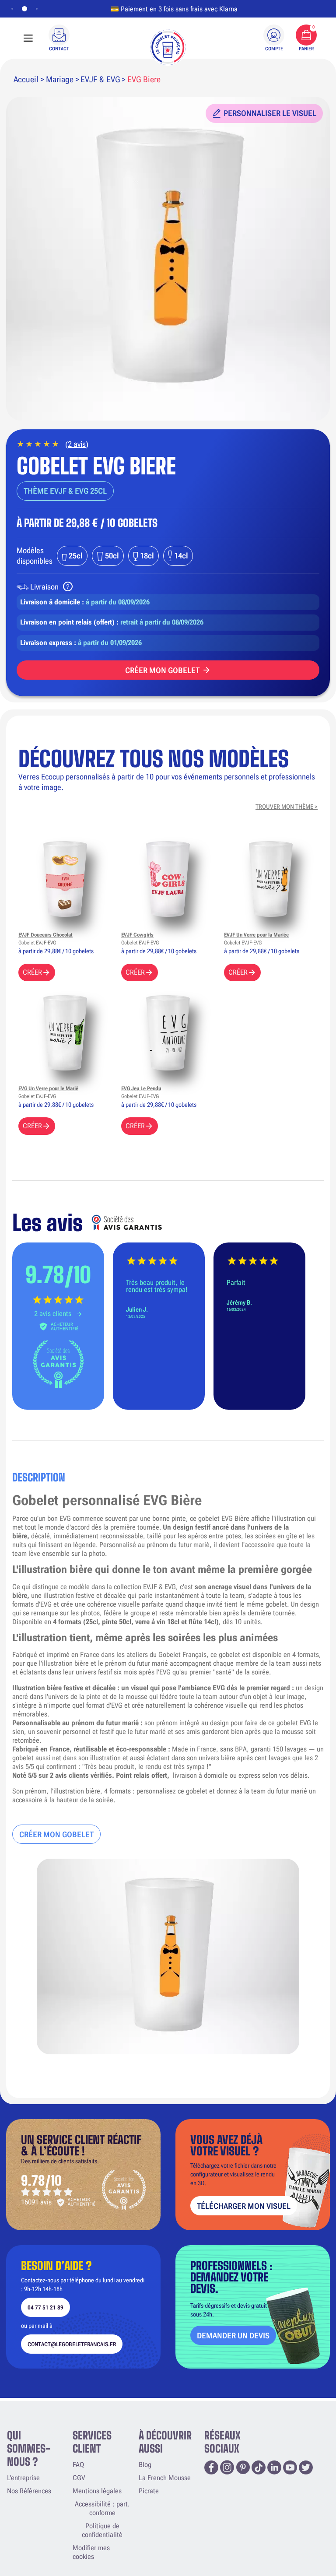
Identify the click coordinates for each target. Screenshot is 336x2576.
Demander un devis (233, 2336)
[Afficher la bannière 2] (23, 9)
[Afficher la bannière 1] (12, 9)
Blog (145, 2465)
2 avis (77, 444)
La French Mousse (165, 2478)
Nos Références (29, 2491)
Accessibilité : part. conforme (102, 2508)
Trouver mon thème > (287, 807)
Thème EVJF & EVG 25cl (65, 491)
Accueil (26, 79)
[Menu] (28, 38)
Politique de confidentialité (102, 2530)
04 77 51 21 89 (45, 2308)
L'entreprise (23, 2478)
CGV (79, 2478)
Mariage (60, 79)
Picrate (149, 2491)
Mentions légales (97, 2491)
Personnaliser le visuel (270, 113)
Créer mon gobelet (162, 670)
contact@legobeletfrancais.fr (72, 2344)
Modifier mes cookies (91, 2552)
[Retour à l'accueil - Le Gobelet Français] (168, 47)
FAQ (78, 2465)
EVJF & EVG (100, 79)
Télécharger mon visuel (244, 2206)
